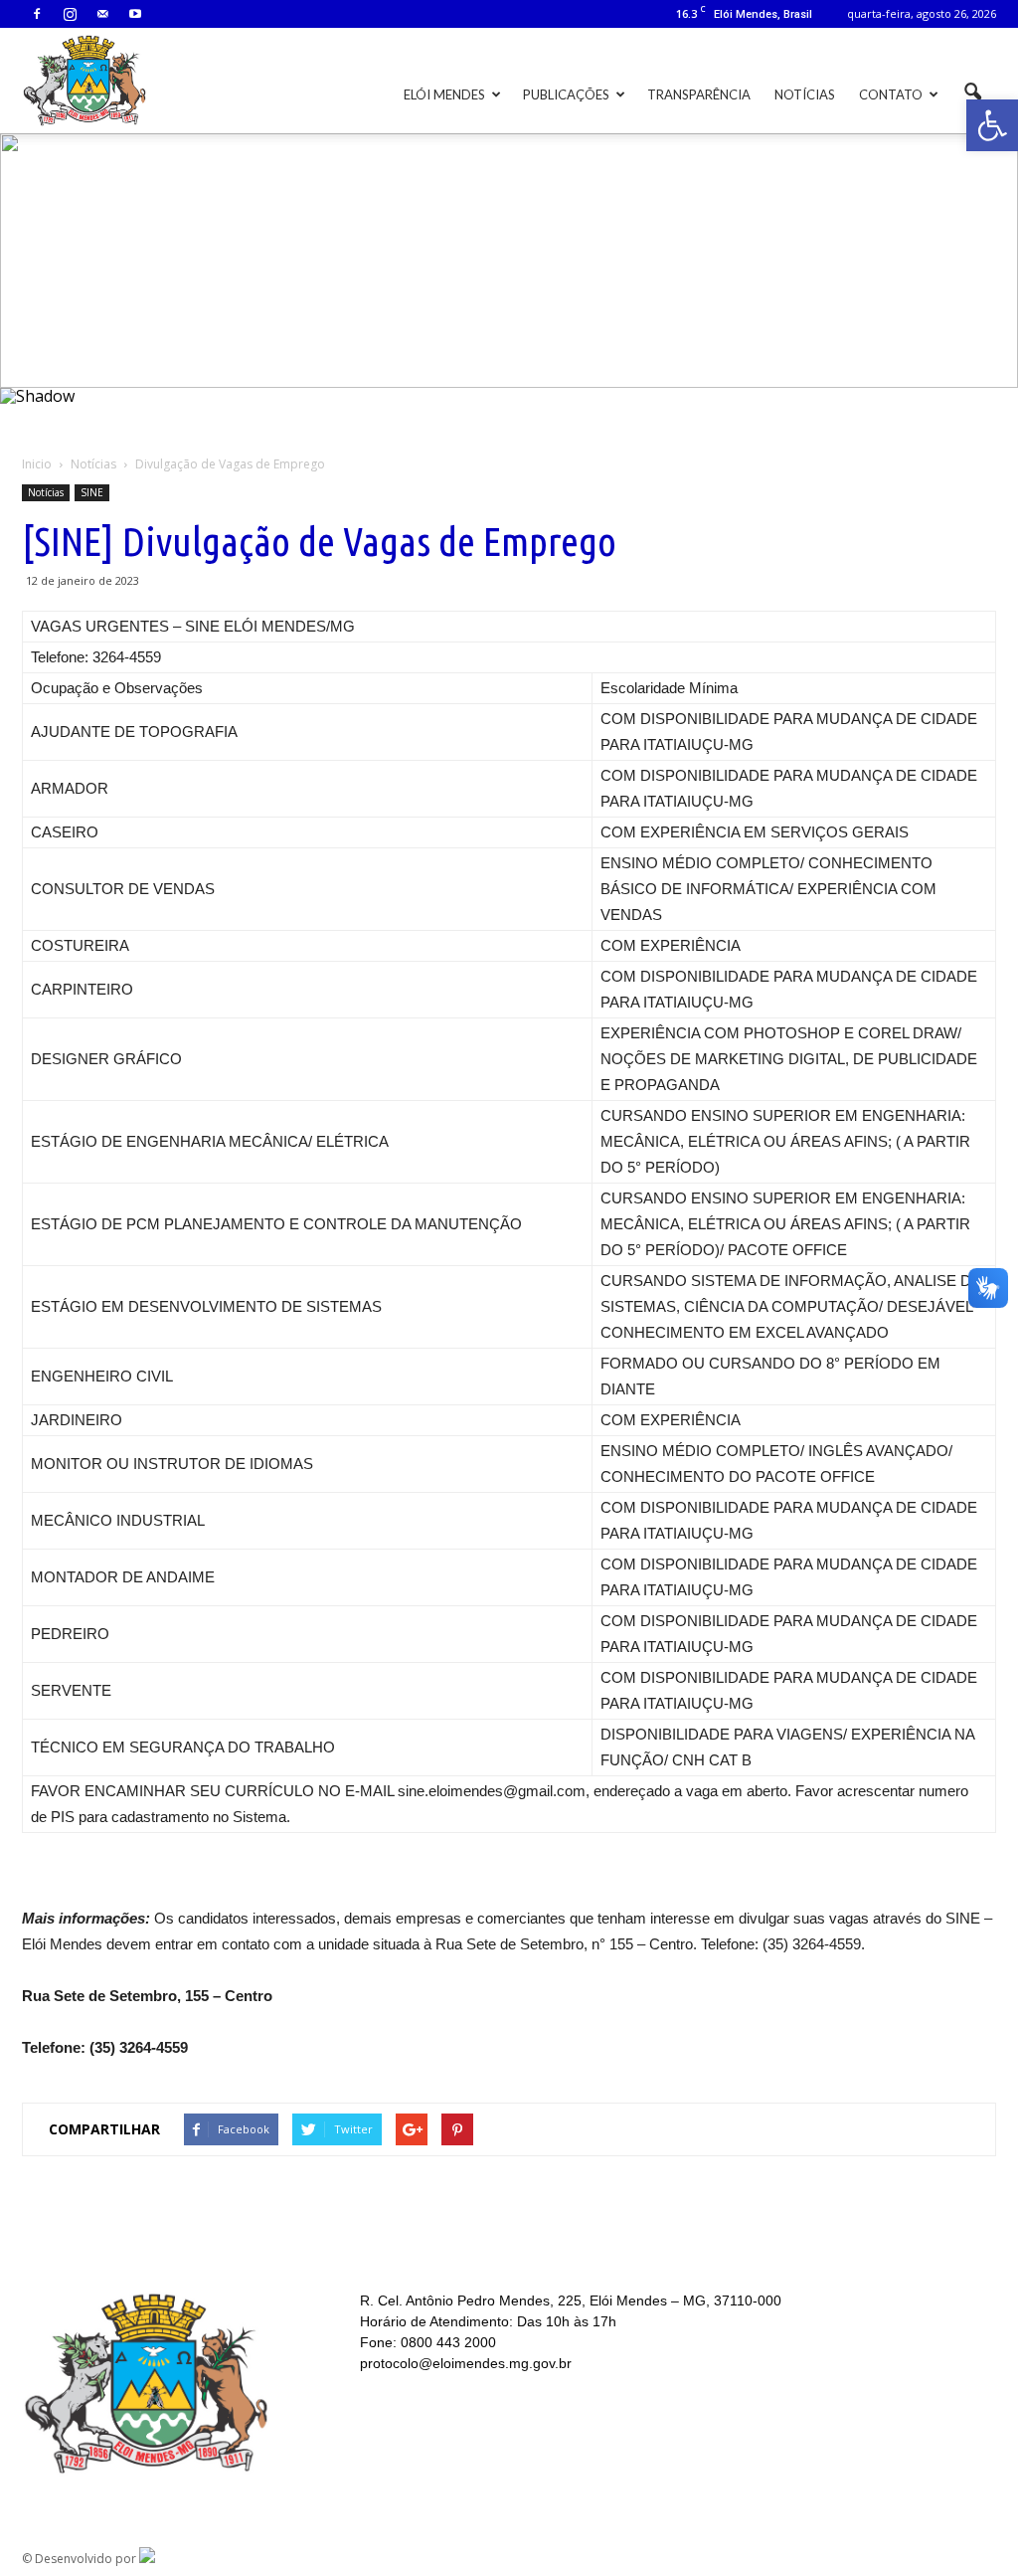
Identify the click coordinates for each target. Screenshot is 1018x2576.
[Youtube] (135, 14)
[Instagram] (70, 14)
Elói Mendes (444, 94)
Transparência (699, 94)
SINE (92, 492)
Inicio (37, 464)
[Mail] (102, 14)
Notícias (805, 94)
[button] (992, 125)
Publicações (566, 94)
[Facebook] (37, 14)
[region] (509, 283)
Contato (891, 94)
